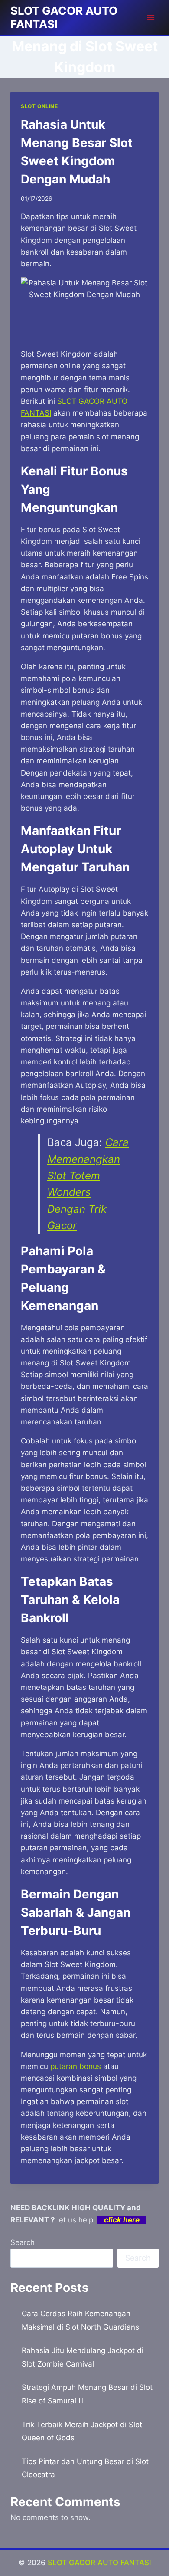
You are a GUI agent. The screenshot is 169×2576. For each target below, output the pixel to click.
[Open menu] (151, 17)
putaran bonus (76, 2066)
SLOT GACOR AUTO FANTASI (99, 2563)
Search (23, 2242)
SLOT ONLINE (39, 106)
